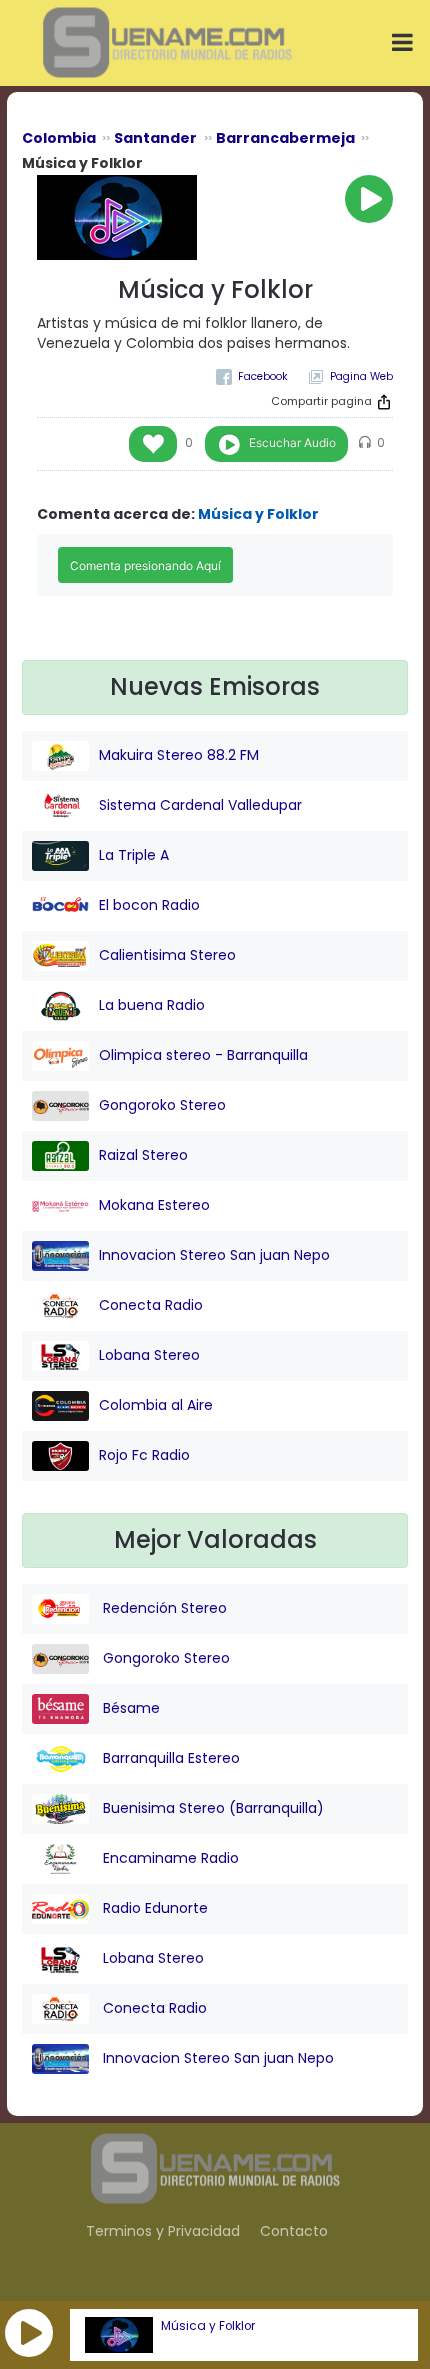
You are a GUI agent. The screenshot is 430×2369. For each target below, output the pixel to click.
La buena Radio (152, 1005)
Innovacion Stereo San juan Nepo (214, 1255)
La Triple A (134, 855)
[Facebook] (252, 376)
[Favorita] (153, 444)
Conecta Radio (151, 1305)
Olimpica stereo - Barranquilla (203, 1055)
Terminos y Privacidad (163, 2231)
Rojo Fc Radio (144, 1455)
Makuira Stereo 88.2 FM (179, 755)
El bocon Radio (149, 905)
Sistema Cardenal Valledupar (200, 805)
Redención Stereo (163, 1608)
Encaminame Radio (169, 1858)
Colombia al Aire (156, 1405)
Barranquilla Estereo (169, 1758)
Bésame (129, 1708)
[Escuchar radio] (369, 199)
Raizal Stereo (143, 1155)
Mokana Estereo (154, 1205)
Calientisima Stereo (167, 955)
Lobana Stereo (149, 1355)
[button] (29, 2333)
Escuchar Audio (292, 442)
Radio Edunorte (153, 1908)
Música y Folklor (208, 2326)
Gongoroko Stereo (162, 1105)
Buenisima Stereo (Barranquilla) (211, 1808)
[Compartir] (384, 402)
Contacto (294, 2231)
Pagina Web (361, 376)
